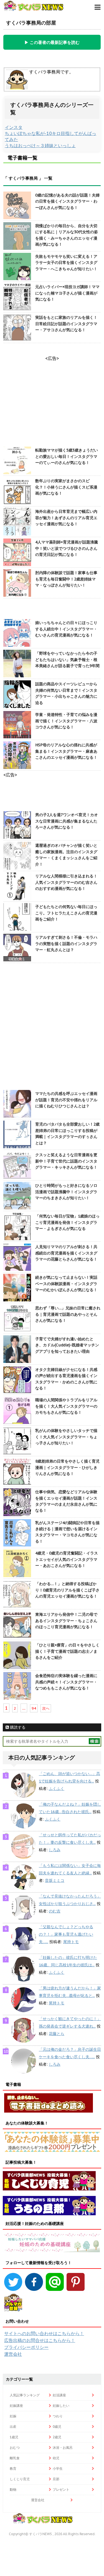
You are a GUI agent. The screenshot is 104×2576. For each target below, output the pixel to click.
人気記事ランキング (25, 2395)
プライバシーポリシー (26, 2347)
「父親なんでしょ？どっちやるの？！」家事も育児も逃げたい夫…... (66, 1934)
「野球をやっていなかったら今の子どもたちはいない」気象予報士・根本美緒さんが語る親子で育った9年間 (67, 660)
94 (34, 1708)
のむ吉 (55, 1911)
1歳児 (14, 2437)
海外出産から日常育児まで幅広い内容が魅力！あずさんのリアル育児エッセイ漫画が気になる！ (66, 518)
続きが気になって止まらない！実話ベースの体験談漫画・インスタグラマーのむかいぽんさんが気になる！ (66, 1284)
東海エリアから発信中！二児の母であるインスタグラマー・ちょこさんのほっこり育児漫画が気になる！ (66, 1621)
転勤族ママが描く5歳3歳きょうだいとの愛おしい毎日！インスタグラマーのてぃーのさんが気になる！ (67, 456)
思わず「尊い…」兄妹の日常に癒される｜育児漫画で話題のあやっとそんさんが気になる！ (68, 1314)
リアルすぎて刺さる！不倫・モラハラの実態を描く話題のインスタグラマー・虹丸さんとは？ (66, 944)
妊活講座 (59, 2395)
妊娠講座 (16, 2406)
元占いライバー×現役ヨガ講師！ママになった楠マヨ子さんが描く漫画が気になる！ (67, 293)
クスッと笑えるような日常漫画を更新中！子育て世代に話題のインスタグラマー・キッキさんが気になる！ (66, 1161)
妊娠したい (61, 2406)
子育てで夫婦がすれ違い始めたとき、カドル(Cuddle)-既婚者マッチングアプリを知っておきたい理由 (67, 1345)
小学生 (58, 2468)
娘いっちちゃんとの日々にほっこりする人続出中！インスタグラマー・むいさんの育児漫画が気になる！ (66, 629)
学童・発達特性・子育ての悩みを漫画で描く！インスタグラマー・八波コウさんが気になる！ (66, 721)
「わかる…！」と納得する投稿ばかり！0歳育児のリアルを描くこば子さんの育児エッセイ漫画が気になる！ (67, 1590)
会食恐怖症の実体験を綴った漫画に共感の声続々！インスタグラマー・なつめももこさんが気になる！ (66, 1682)
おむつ (15, 2448)
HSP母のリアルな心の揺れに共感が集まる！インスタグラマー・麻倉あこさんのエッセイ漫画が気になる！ (66, 751)
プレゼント (61, 2489)
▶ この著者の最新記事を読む (52, 42)
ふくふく (57, 1789)
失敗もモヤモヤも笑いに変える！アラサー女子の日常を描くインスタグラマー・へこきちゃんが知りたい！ (66, 263)
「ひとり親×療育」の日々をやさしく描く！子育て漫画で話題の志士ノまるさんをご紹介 (67, 1651)
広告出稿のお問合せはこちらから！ (40, 2340)
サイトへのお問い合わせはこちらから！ (44, 2333)
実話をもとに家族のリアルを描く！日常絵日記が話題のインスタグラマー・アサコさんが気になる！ (66, 324)
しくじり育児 (20, 2479)
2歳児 (57, 2437)
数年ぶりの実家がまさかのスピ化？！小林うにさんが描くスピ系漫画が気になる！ (66, 487)
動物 (13, 2489)
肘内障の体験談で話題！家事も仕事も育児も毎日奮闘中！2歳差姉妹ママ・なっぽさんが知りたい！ (66, 579)
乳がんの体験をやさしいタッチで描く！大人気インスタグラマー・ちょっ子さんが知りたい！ (66, 1437)
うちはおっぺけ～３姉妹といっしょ (40, 145)
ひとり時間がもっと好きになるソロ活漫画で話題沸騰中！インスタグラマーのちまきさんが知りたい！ (66, 1192)
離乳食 (15, 2458)
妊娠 (13, 2416)
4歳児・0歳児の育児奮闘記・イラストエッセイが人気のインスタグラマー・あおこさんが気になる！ (67, 1559)
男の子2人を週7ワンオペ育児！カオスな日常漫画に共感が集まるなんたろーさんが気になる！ (67, 821)
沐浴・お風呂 (63, 2448)
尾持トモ (71, 1942)
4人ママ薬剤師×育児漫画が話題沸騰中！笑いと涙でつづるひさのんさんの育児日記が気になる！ (67, 548)
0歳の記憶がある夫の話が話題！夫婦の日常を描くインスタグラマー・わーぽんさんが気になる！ (67, 201)
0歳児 (57, 2427)
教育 (13, 2468)
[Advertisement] (52, 1027)
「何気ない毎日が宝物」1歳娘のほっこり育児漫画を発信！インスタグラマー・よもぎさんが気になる (67, 1222)
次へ (46, 1708)
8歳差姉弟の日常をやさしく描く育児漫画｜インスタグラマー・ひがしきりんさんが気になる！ (67, 1467)
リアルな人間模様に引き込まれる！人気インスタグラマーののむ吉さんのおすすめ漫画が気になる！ (66, 882)
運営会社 (13, 2354)
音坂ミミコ (55, 1880)
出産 (13, 2427)
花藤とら (57, 2034)
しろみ (55, 1850)
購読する (17, 1727)
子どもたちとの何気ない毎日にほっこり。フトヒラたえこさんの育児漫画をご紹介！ (66, 913)
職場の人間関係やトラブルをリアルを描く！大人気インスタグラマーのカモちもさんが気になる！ (66, 1406)
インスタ (14, 127)
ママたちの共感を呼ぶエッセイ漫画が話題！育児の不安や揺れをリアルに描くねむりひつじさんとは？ (66, 1100)
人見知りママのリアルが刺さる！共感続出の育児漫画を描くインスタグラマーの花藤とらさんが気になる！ (66, 1253)
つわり (58, 2416)
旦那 (56, 2479)
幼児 (56, 2458)
